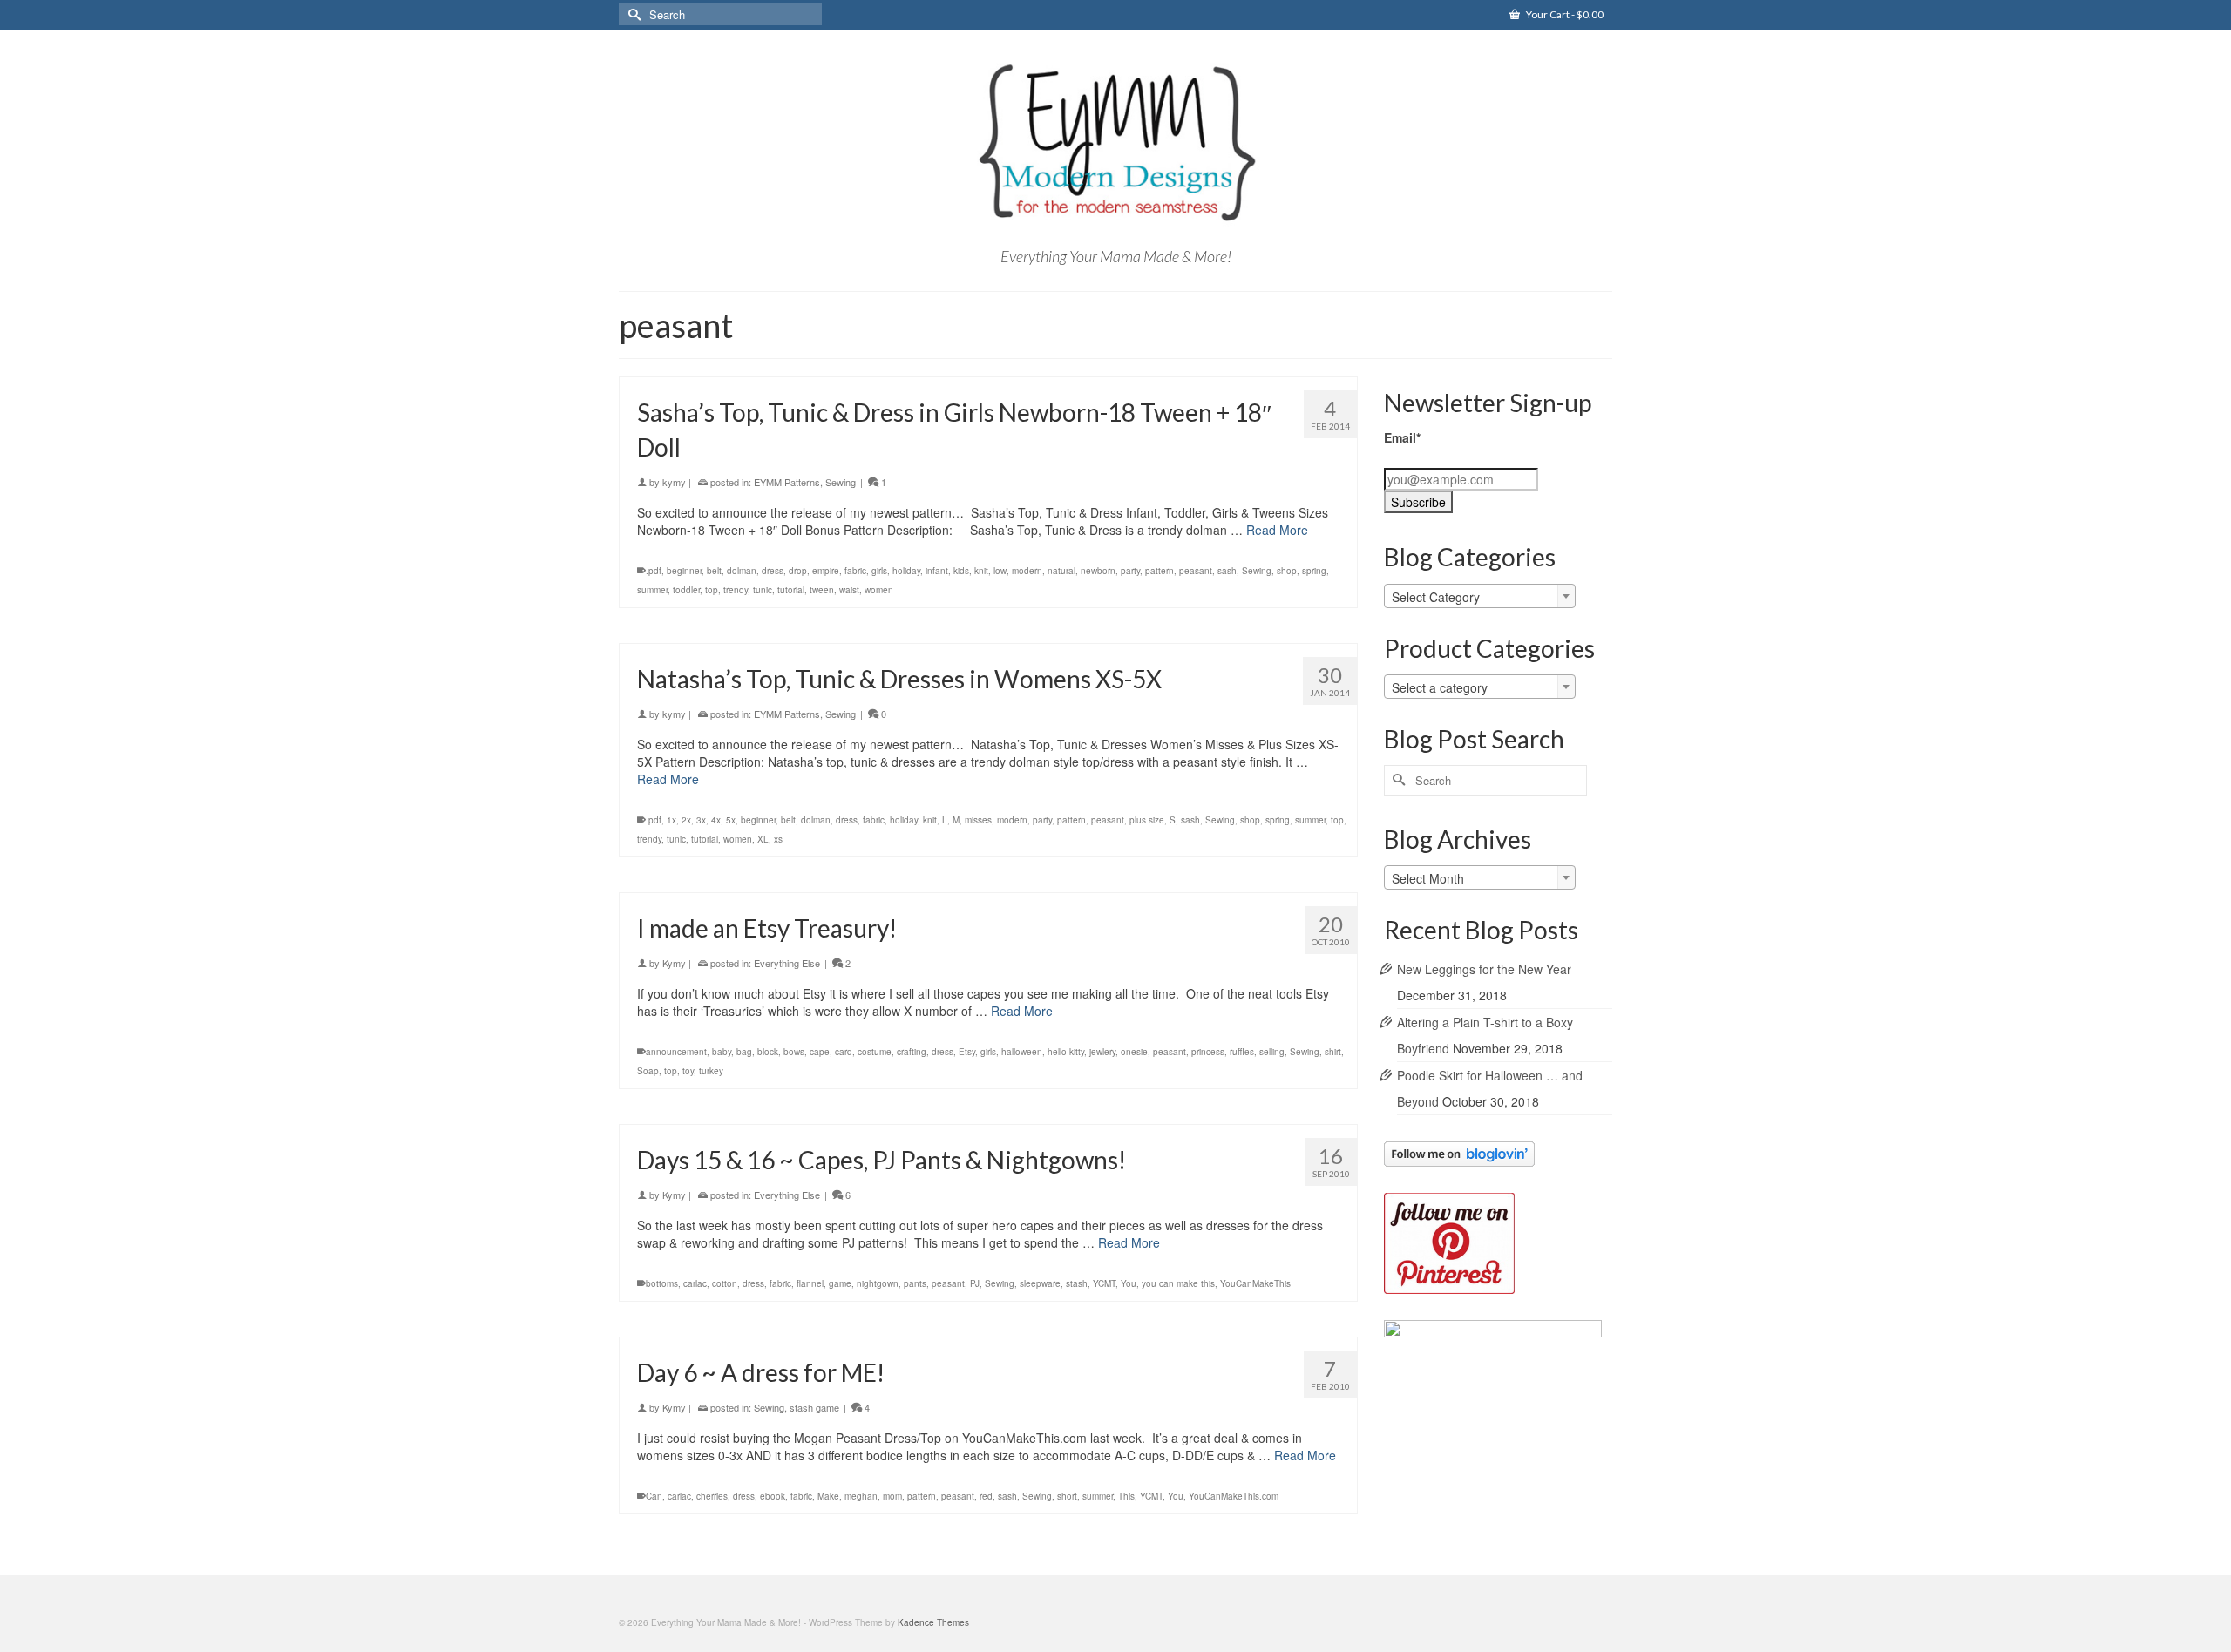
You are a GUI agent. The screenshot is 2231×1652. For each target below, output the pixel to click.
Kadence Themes (933, 1622)
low (1000, 571)
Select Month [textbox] (1428, 878)
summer (652, 590)
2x (686, 820)
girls (879, 571)
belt (714, 571)
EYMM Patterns (787, 482)
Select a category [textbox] (1440, 687)
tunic (763, 590)
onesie (1134, 1052)
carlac (695, 1283)
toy (688, 1071)
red (986, 1496)
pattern (1160, 571)
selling (1272, 1052)
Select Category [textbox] (1436, 597)
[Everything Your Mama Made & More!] (1115, 143)
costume (875, 1052)
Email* (1402, 437)
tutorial (791, 590)
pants (915, 1283)
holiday (906, 571)
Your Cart (1564, 14)
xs (778, 839)
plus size (1147, 820)
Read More (1277, 530)
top (712, 590)
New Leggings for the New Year (1484, 969)
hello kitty (1066, 1052)
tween (822, 590)
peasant (1196, 571)
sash (1227, 571)
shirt (1333, 1052)
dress (773, 571)
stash (1077, 1283)
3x (701, 820)
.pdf (654, 571)
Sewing (841, 482)
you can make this (1178, 1283)
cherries (712, 1496)
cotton (725, 1283)
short (1067, 1496)
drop (798, 571)
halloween (1022, 1052)
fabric (855, 571)
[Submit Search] (632, 14)
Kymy (674, 963)
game (840, 1283)
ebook (773, 1496)
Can (654, 1496)
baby (722, 1052)
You (1129, 1283)
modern (1027, 571)
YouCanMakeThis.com (1234, 1496)
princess (1208, 1052)
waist (849, 590)
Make (828, 1496)
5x (731, 820)
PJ (975, 1283)
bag (744, 1052)
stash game (814, 1407)
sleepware (1040, 1283)
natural (1061, 571)
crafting (912, 1052)
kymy (674, 482)
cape (820, 1052)
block (768, 1052)
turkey (711, 1071)
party (1130, 571)
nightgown (878, 1283)
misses (978, 820)
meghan (861, 1496)
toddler (686, 590)
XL (763, 839)
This (1126, 1496)
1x (671, 820)
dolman (742, 571)
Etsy (967, 1052)
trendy (736, 590)
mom (892, 1496)
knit (981, 571)
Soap (648, 1071)
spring (1314, 571)
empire (826, 571)
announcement (676, 1052)
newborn (1098, 571)
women (879, 590)
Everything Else (787, 963)
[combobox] (1480, 596)
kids (961, 571)
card (844, 1052)
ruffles (1242, 1052)
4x (716, 820)
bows (794, 1052)
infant (937, 571)
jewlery (1102, 1052)
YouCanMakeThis (1255, 1283)
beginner (684, 571)
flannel (810, 1283)
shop (1287, 571)
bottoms (662, 1283)
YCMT (1104, 1283)
